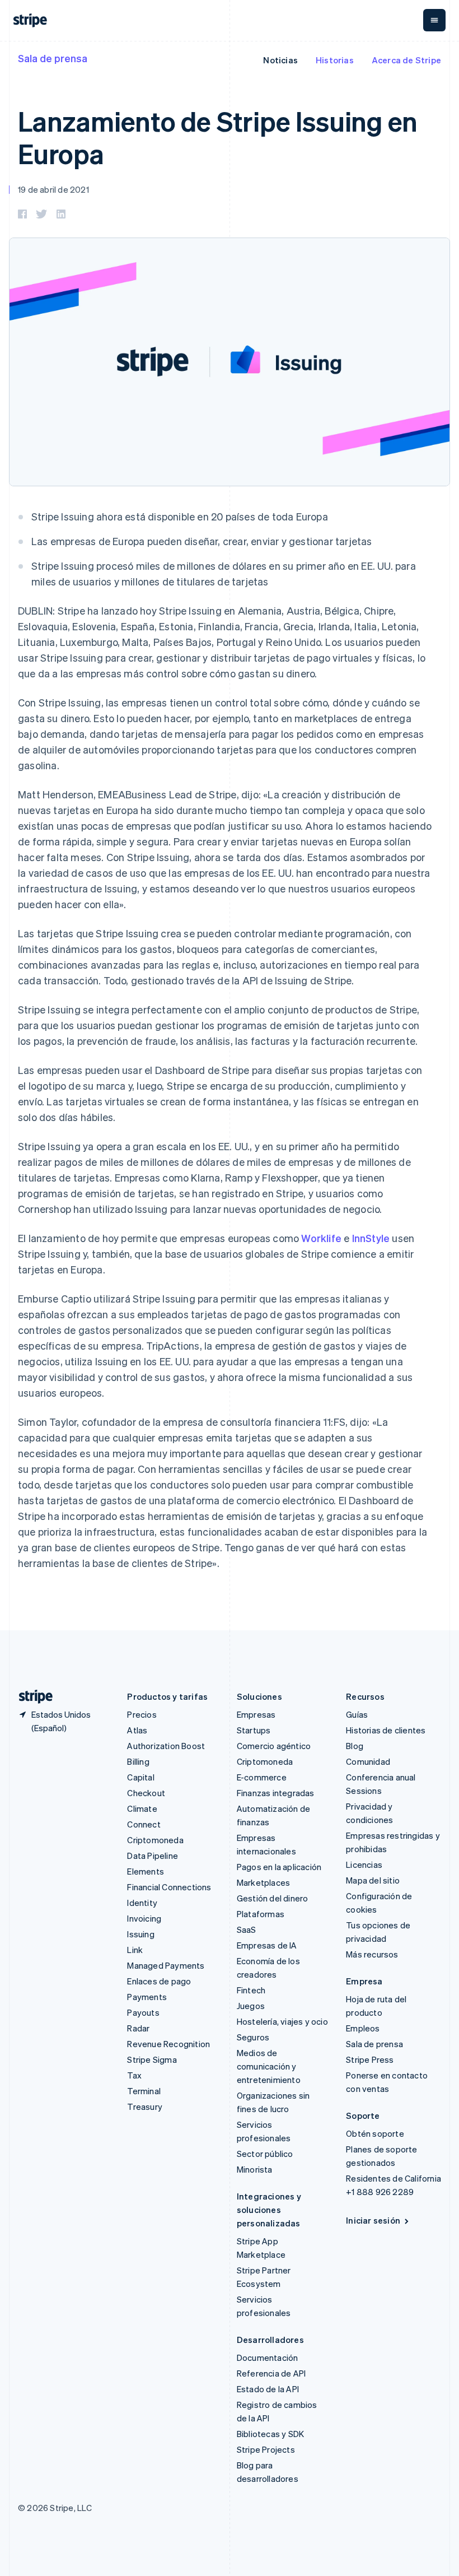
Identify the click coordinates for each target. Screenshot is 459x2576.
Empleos (363, 2028)
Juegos (251, 2006)
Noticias (280, 60)
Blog (355, 1746)
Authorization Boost (166, 1746)
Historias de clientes (386, 1730)
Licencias (364, 1864)
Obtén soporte (375, 2133)
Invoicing (144, 1918)
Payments (147, 1997)
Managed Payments (166, 1965)
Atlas (137, 1730)
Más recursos (372, 1954)
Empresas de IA (267, 1945)
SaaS (247, 1929)
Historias (335, 60)
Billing (138, 1761)
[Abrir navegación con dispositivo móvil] (434, 20)
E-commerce (262, 1777)
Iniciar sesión (373, 2220)
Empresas (256, 1714)
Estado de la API (268, 2389)
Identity (142, 1903)
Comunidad (368, 1761)
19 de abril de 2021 (53, 189)
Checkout (146, 1793)
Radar (138, 2028)
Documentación (268, 2358)
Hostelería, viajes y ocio (282, 2021)
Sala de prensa (53, 58)
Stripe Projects (266, 2449)
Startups (254, 1730)
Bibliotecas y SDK (270, 2434)
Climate (142, 1808)
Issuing (140, 1934)
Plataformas (261, 1914)
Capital (140, 1777)
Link (135, 1950)
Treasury (145, 2107)
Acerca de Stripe (406, 60)
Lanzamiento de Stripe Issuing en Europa (218, 137)
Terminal (144, 2091)
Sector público (265, 2154)
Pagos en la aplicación (279, 1867)
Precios (142, 1714)
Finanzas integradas (276, 1793)
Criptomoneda (155, 1840)
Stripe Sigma (152, 2059)
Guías (357, 1714)
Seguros (253, 2037)
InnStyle (371, 1238)
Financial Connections (169, 1887)
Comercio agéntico (274, 1746)
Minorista (255, 2169)
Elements (146, 1871)
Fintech (251, 1990)
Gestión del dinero (273, 1898)
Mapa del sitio (373, 1880)
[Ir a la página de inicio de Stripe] (31, 1697)
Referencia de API (271, 2373)
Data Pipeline (153, 1856)
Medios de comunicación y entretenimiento (269, 2066)
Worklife (321, 1238)
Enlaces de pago (159, 1981)
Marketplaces (263, 1882)
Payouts (143, 2012)
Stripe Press (370, 2059)
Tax (134, 2075)
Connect (144, 1824)
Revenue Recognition (168, 2044)
